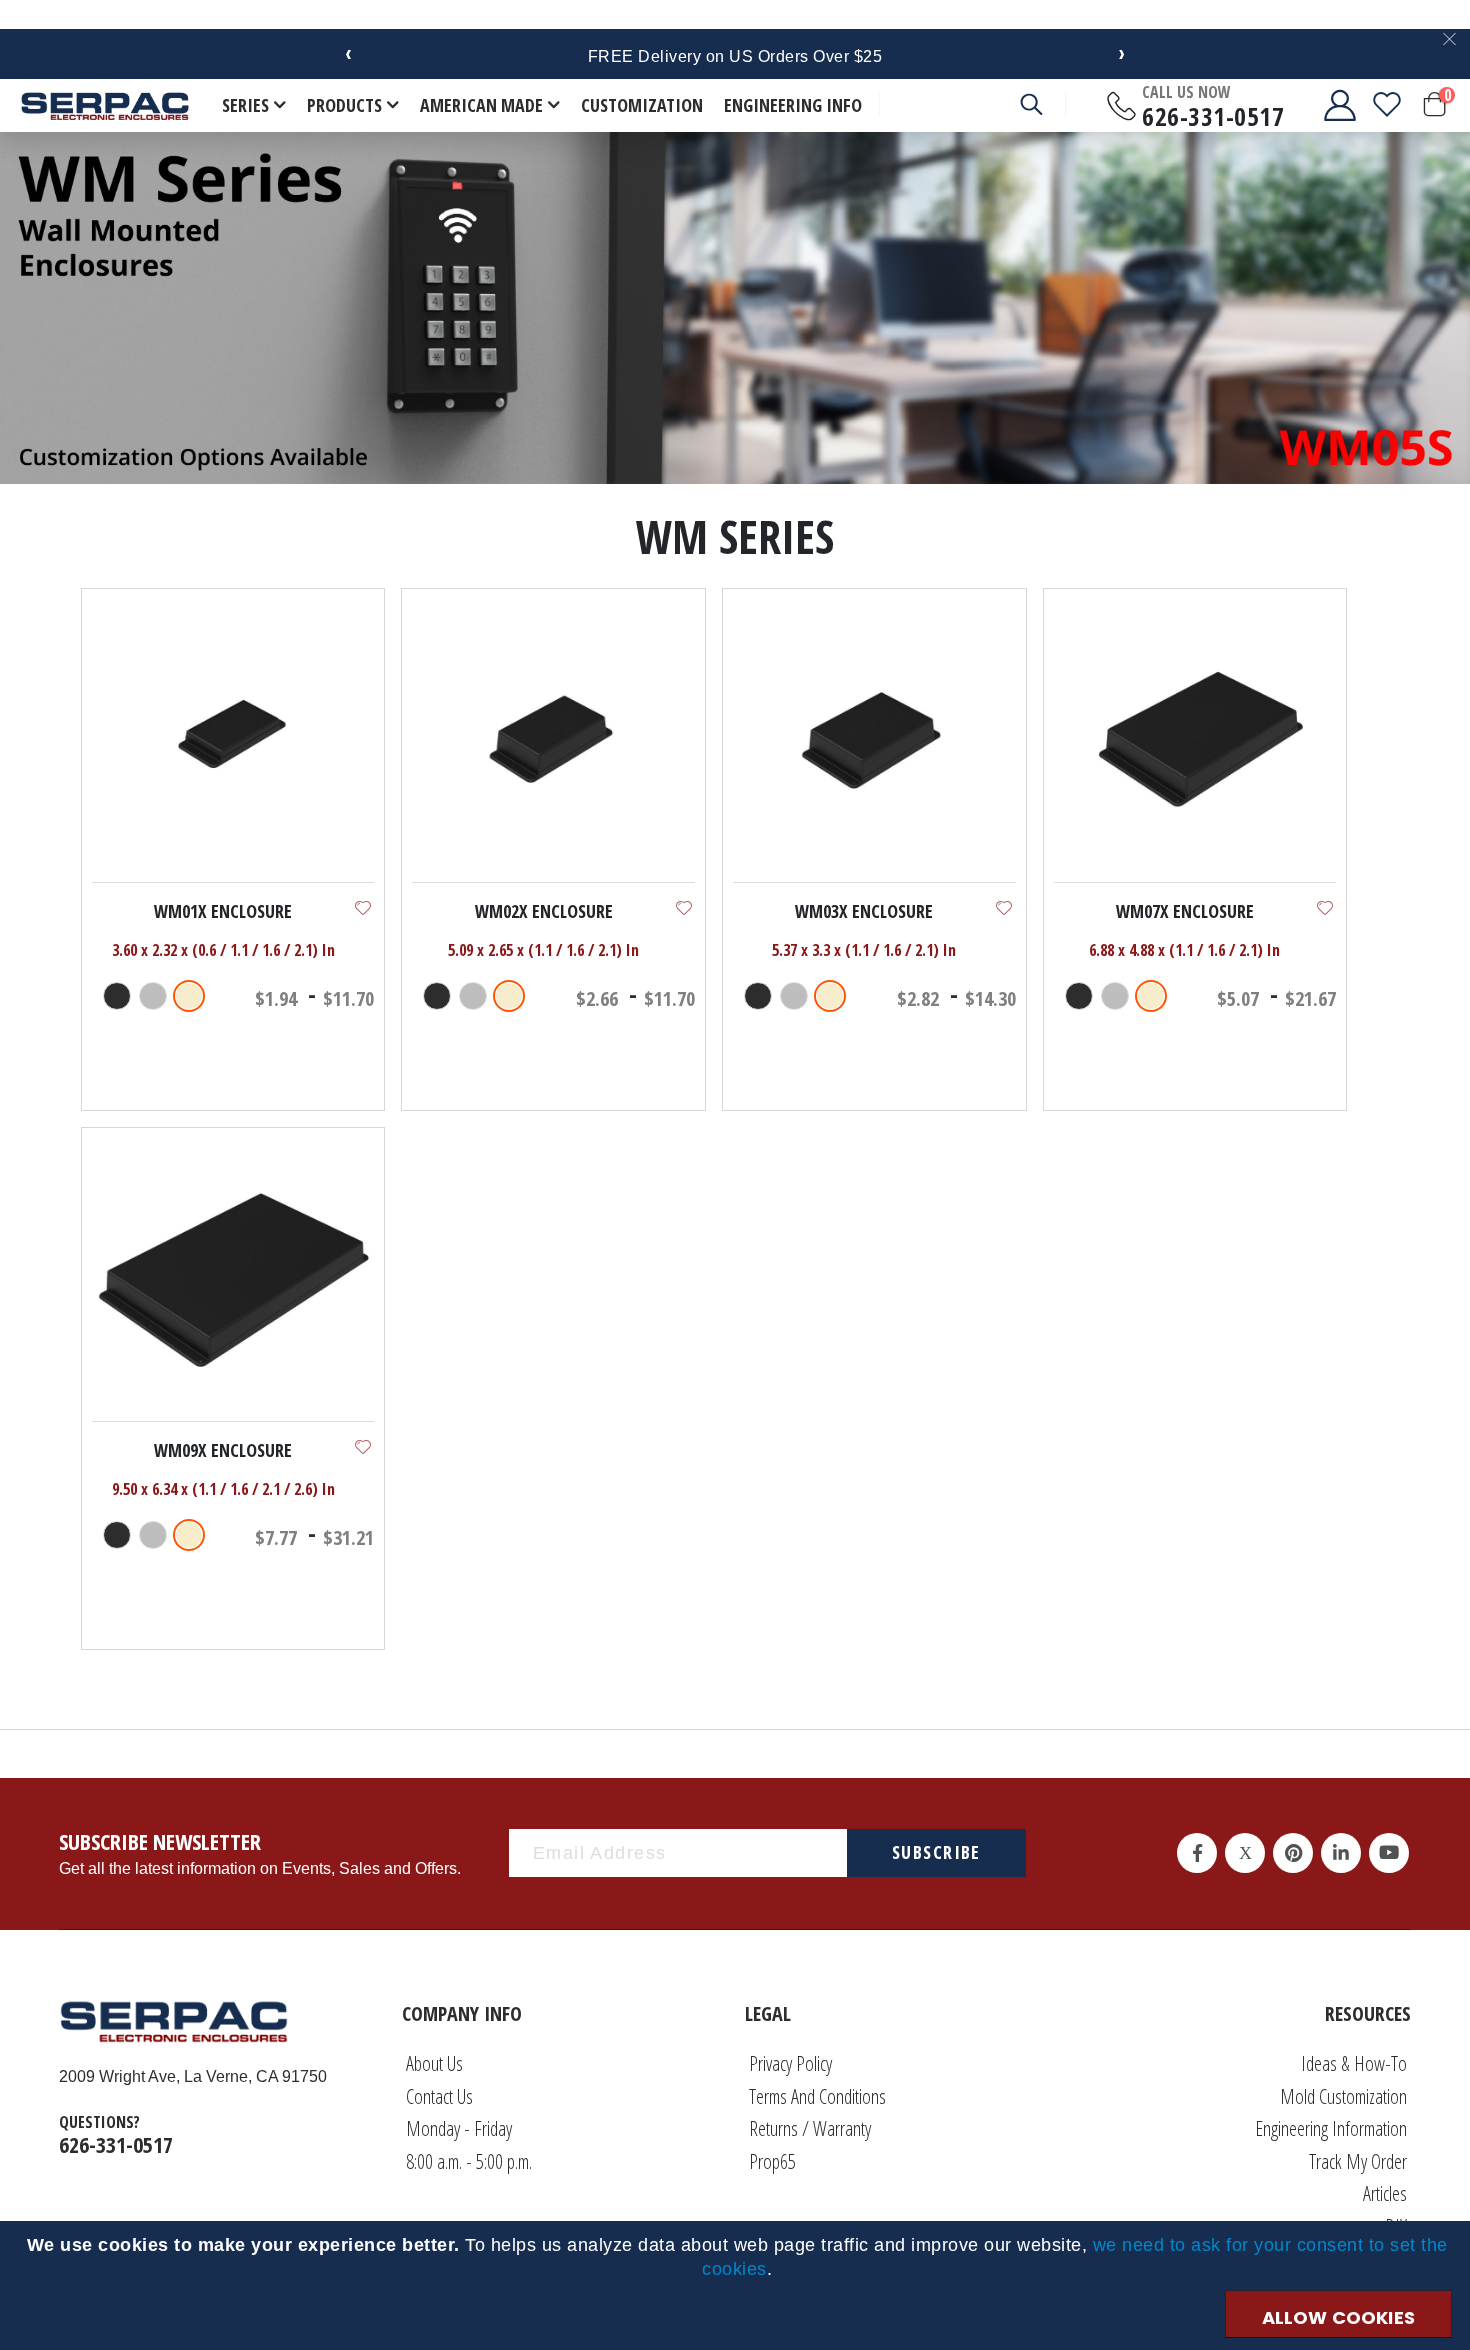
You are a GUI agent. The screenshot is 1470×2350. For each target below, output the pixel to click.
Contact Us (439, 2096)
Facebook (1197, 1853)
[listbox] (157, 998)
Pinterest (1293, 1853)
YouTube (1389, 1853)
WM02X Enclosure (544, 911)
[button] (363, 908)
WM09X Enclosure (223, 1450)
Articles (1385, 2193)
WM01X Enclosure (223, 911)
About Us (434, 2063)
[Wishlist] (1387, 105)
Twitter (1245, 1853)
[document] (738, 2257)
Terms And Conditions (817, 2096)
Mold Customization (1343, 2096)
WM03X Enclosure (864, 911)
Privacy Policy (790, 2063)
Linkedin (1341, 1853)
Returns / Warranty (810, 2128)
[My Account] (1324, 105)
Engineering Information (1331, 2128)
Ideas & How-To (1354, 2063)
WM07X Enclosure (1185, 911)
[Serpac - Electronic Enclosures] (105, 105)
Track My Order (1358, 2161)
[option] (117, 996)
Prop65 (772, 2161)
